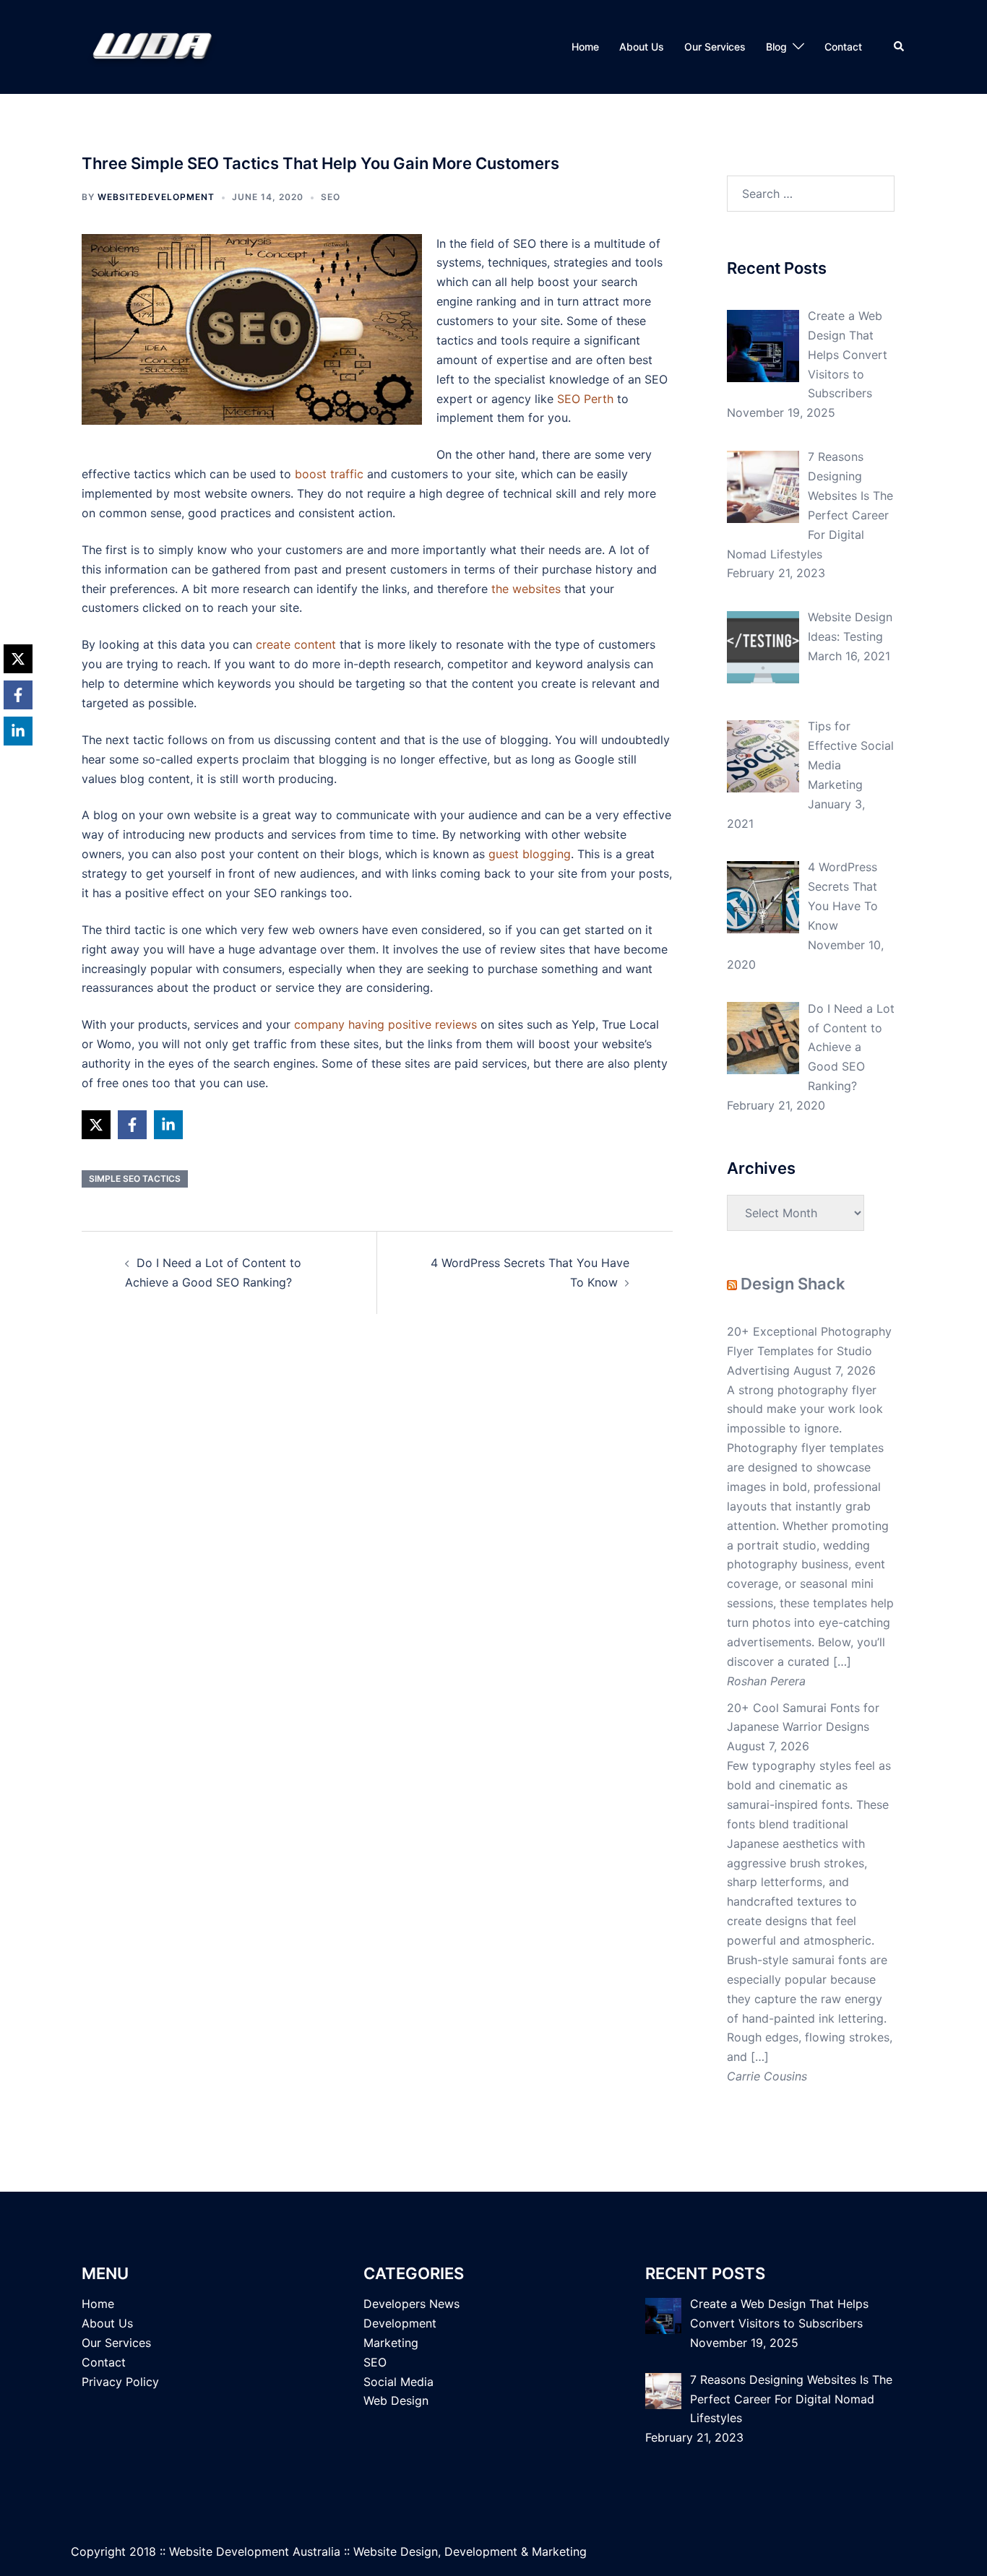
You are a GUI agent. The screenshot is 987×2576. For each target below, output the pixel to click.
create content (296, 644)
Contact (843, 47)
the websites (526, 589)
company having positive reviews (385, 1024)
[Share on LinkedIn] (168, 1125)
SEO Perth (585, 399)
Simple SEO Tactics (135, 1179)
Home (585, 47)
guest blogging (530, 854)
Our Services (715, 47)
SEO (331, 197)
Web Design (396, 2400)
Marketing (391, 2343)
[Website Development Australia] (159, 46)
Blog (776, 47)
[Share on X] (96, 1125)
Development (400, 2323)
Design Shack (793, 1284)
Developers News (411, 2304)
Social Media (398, 2382)
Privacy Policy (120, 2382)
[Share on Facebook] (132, 1125)
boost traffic (329, 474)
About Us (642, 47)
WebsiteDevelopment (156, 197)
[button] (900, 47)
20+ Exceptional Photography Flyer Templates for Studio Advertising (809, 1351)
